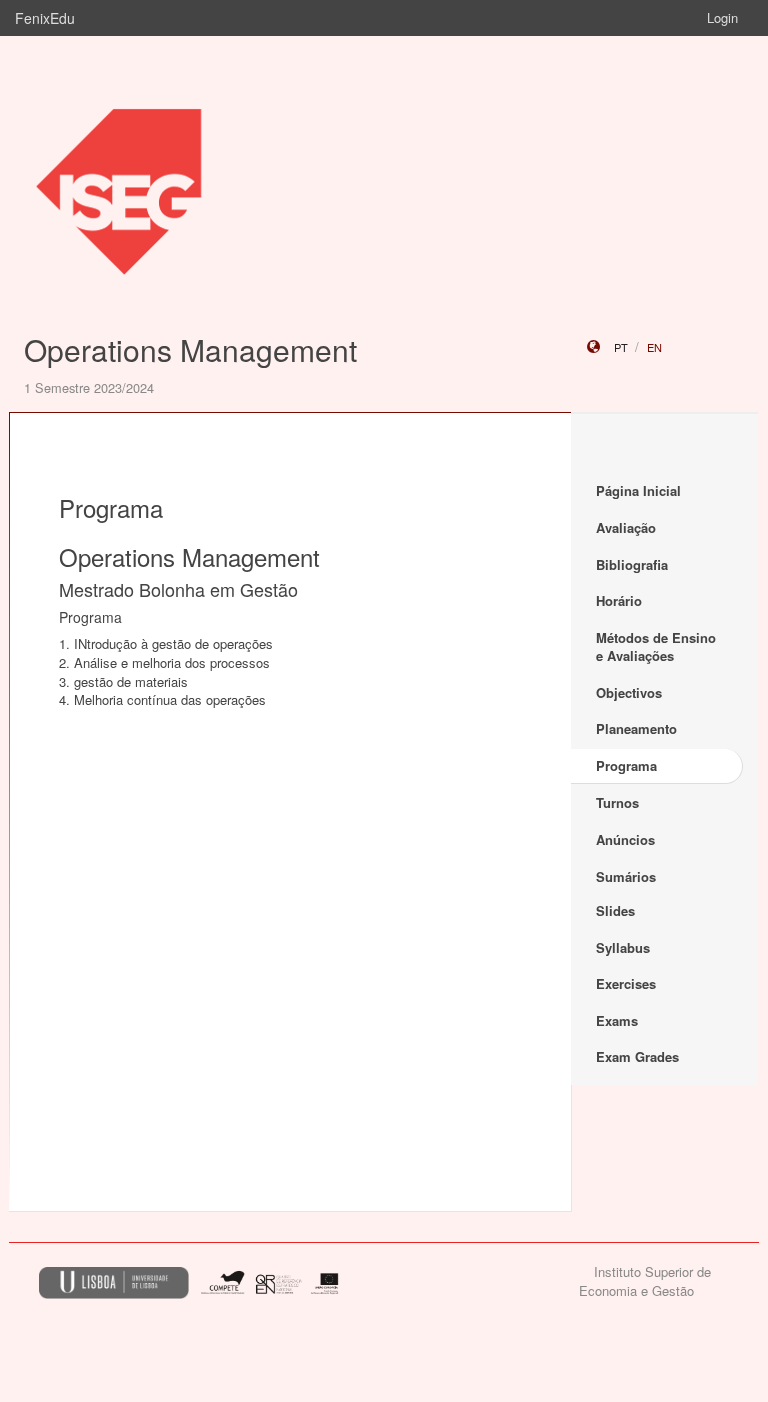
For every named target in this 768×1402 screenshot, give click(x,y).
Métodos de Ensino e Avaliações (656, 647)
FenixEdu (45, 18)
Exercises (626, 983)
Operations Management (190, 349)
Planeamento (636, 728)
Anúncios (625, 839)
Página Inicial (638, 490)
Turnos (617, 802)
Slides (615, 910)
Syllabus (623, 947)
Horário (619, 600)
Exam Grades (637, 1056)
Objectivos (629, 692)
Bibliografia (632, 564)
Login (722, 17)
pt (621, 347)
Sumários (626, 876)
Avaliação (626, 527)
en (654, 347)
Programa (626, 765)
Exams (617, 1020)
